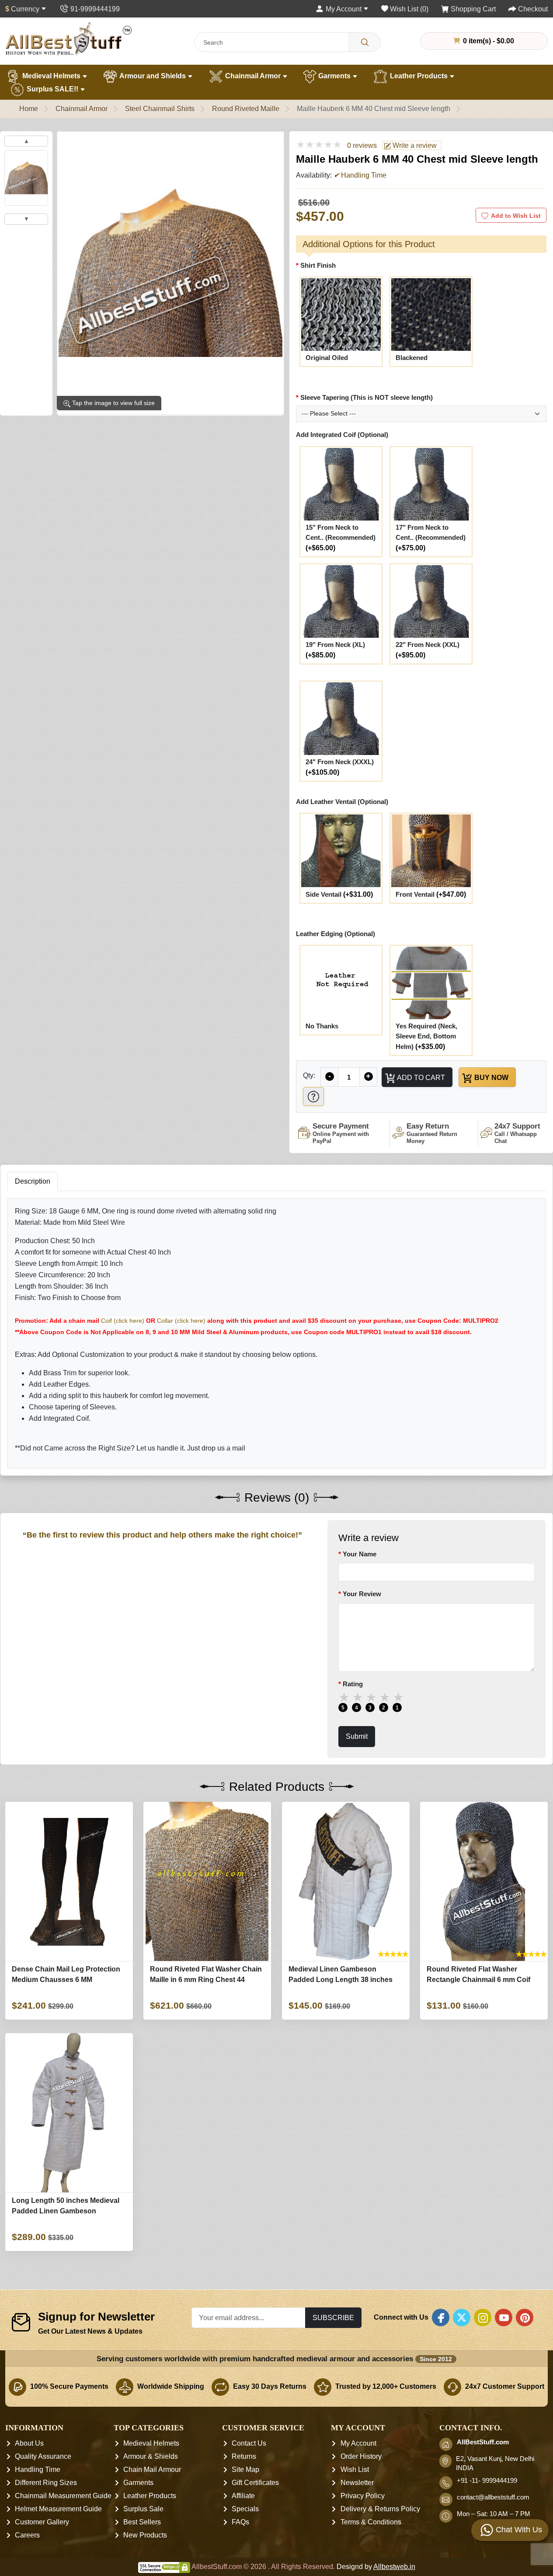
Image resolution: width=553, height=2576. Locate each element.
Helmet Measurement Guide (58, 2509)
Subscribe (333, 2317)
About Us (29, 2443)
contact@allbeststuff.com (493, 2497)
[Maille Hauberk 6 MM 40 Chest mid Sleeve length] (26, 178)
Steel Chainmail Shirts (160, 109)
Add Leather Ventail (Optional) (342, 802)
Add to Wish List (516, 216)
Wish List (355, 2469)
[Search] (365, 42)
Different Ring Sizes (46, 2483)
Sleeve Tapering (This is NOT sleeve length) (367, 397)
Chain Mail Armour (152, 2469)
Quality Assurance (43, 2456)
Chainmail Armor (253, 76)
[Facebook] (441, 2317)
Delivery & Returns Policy (380, 2509)
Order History (361, 2456)
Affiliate (243, 2496)
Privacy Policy (363, 2496)
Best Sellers (142, 2522)
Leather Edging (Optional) (336, 934)
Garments (334, 76)
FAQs (240, 2522)
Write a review (414, 145)
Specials (245, 2509)
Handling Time (38, 2469)
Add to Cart (420, 1077)
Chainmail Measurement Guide (63, 2496)
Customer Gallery (42, 2522)
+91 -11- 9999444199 (487, 2481)
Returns (244, 2456)
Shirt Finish (318, 265)
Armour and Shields (153, 76)
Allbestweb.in (394, 2567)
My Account (358, 2443)
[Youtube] (504, 2317)
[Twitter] (462, 2317)
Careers (27, 2535)
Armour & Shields (151, 2456)
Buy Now (490, 1077)
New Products (145, 2535)
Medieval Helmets (51, 76)
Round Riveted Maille (246, 109)
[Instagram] (483, 2317)
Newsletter (357, 2483)
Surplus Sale (143, 2509)
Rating (353, 1684)
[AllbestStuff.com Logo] (69, 39)
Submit (357, 1737)
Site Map (245, 2469)
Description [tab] (33, 1181)
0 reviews (362, 145)
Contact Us (249, 2443)
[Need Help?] (313, 1096)
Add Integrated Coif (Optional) (342, 435)
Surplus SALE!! (52, 89)
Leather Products (419, 76)
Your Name (360, 1554)
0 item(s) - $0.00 (488, 41)
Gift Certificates (255, 2483)
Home (29, 109)
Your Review (362, 1594)
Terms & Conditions (371, 2522)
